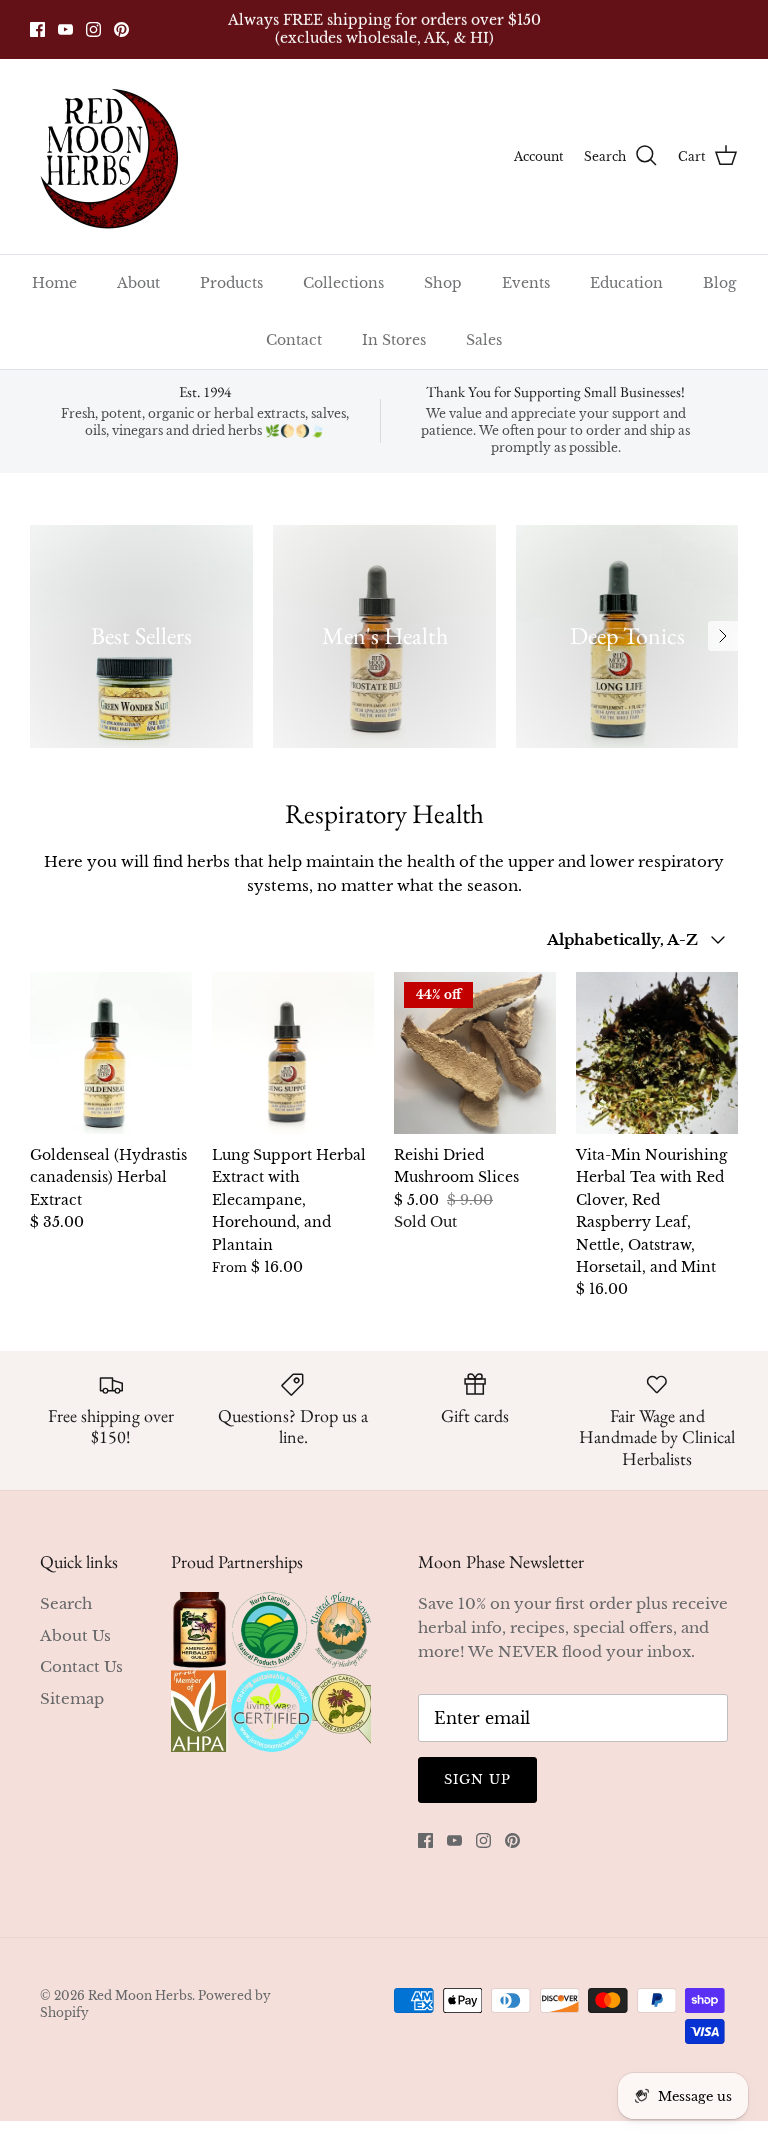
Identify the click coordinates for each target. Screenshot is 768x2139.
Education (626, 283)
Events (526, 283)
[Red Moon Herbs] (107, 156)
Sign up (477, 1779)
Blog (719, 283)
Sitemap (72, 1698)
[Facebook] (37, 29)
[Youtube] (65, 29)
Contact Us (81, 1666)
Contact (294, 340)
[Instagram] (93, 29)
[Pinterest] (121, 29)
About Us (75, 1635)
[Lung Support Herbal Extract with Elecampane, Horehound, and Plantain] (293, 1053)
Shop (443, 283)
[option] (141, 636)
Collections (343, 283)
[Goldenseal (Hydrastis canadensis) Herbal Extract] (111, 1053)
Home (54, 283)
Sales (484, 340)
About (138, 283)
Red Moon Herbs (140, 1995)
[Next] (723, 636)
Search (66, 1603)
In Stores (394, 340)
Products (231, 283)
